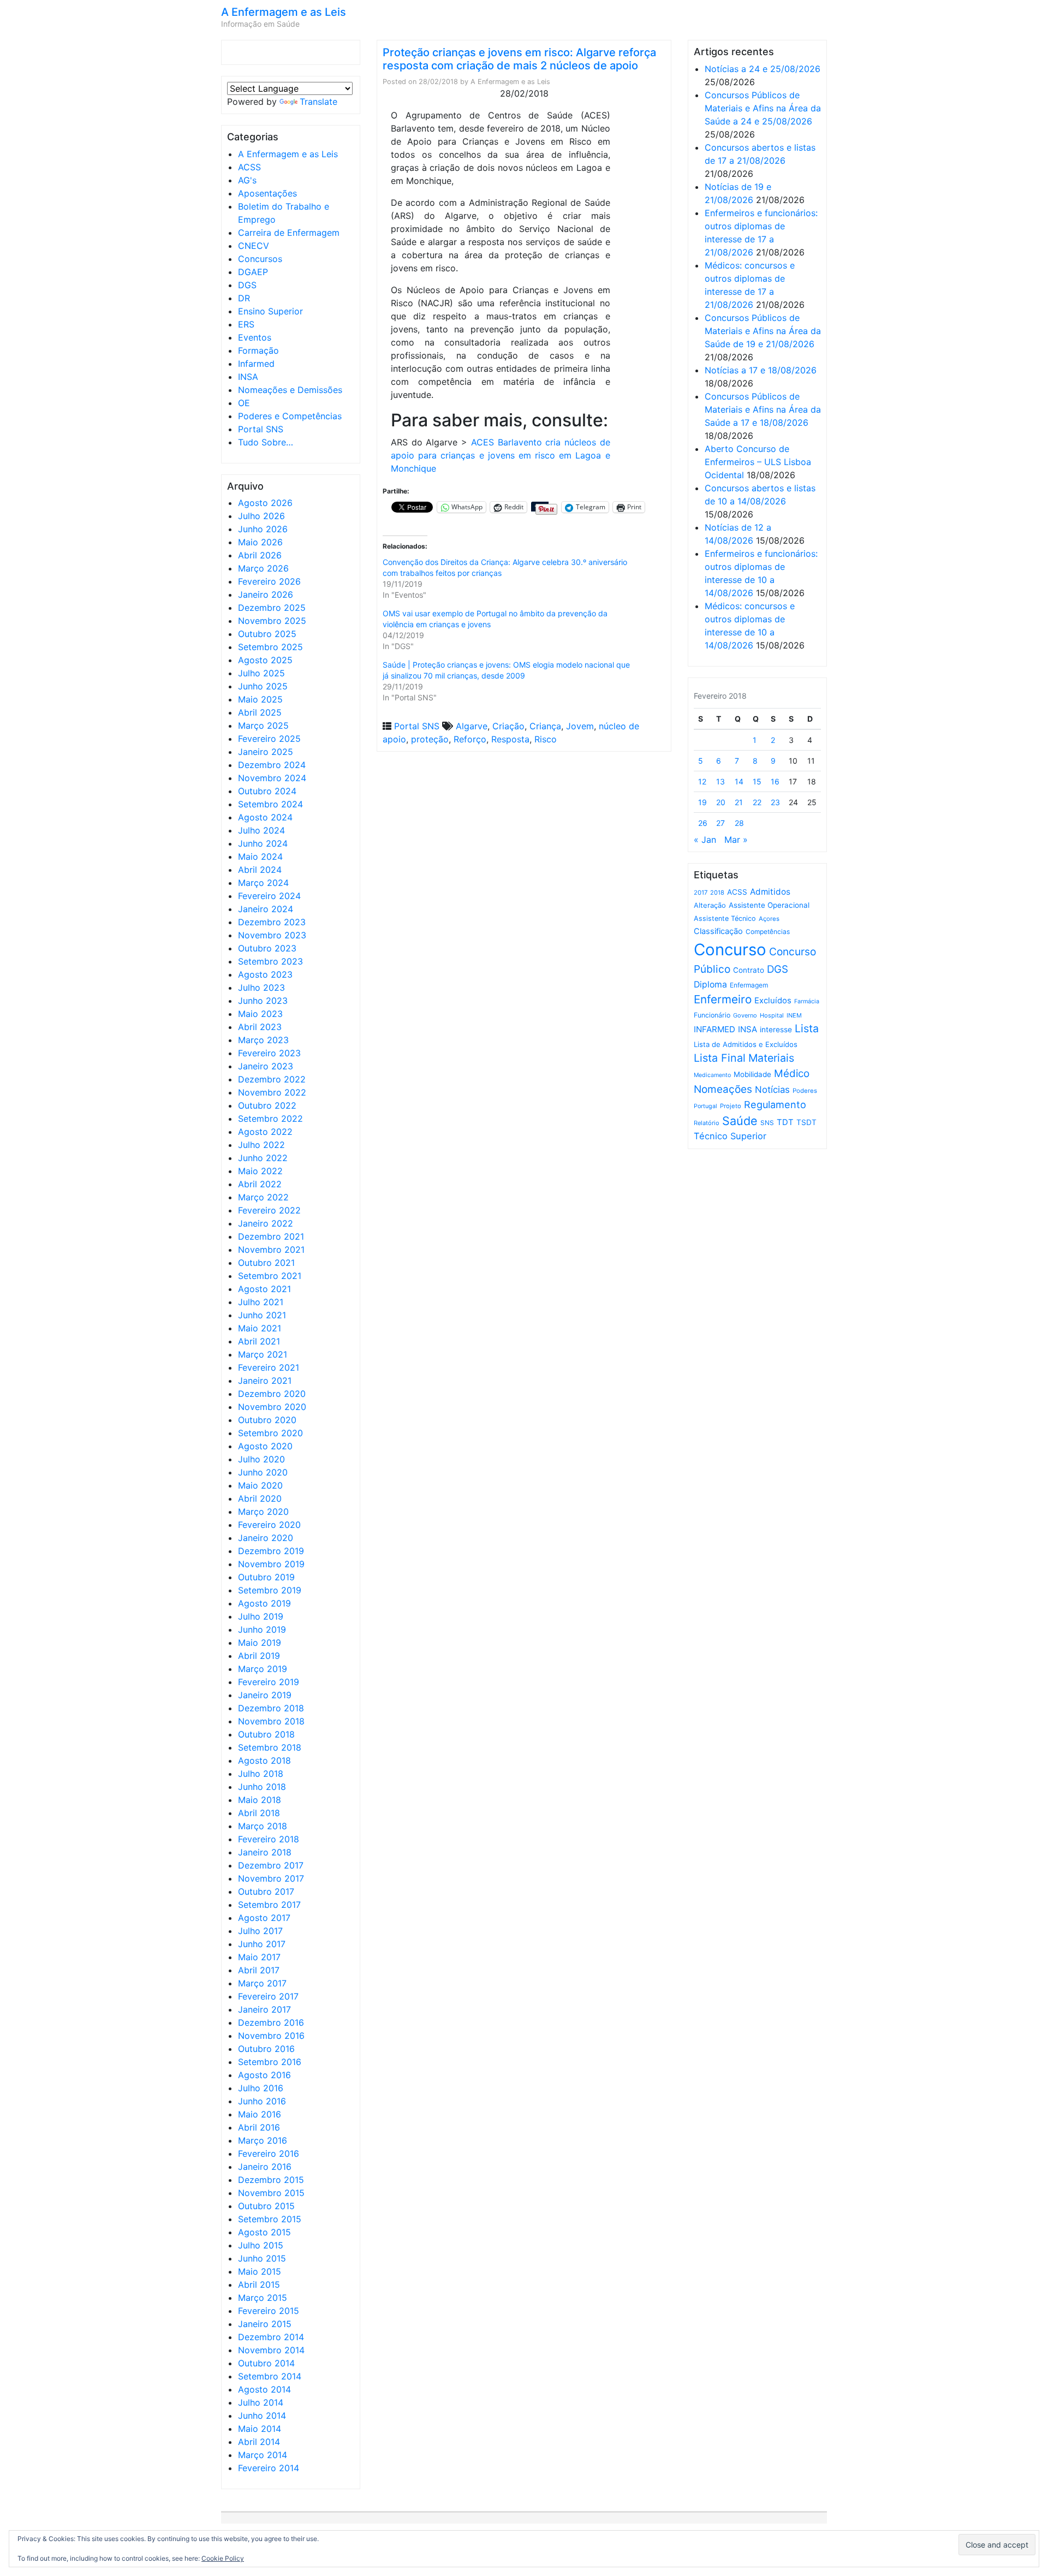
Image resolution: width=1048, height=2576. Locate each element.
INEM (794, 1015)
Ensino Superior (270, 311)
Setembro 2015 (270, 2219)
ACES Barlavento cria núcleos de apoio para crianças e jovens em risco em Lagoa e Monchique (501, 455)
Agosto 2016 (264, 2075)
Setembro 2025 (270, 647)
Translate (318, 102)
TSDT (806, 1122)
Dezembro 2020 (272, 1394)
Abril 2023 (260, 1027)
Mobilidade (752, 1074)
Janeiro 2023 (266, 1066)
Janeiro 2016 (265, 2167)
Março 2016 (263, 2140)
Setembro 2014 (270, 2376)
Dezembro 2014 (271, 2337)
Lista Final (720, 1058)
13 (720, 781)
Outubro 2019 (266, 1577)
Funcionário (712, 1015)
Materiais (771, 1058)
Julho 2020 (261, 1459)
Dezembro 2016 (271, 2022)
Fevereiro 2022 (269, 1210)
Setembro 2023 (270, 961)
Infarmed (256, 364)
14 (739, 781)
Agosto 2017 (264, 1918)
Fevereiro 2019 (269, 1682)
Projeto (731, 1106)
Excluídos (773, 1001)
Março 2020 (263, 1512)
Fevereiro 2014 (269, 2468)
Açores (769, 919)
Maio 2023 (260, 1014)
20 (721, 802)
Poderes (805, 1091)
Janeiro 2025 (266, 752)
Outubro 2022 (267, 1105)
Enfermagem (749, 985)
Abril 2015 (259, 2285)
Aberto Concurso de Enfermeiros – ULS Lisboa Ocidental (758, 462)
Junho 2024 (263, 843)
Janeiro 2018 (265, 1852)
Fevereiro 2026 (269, 581)
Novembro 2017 (271, 1878)
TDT (785, 1122)
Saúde (740, 1121)
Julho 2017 (260, 1931)
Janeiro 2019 (265, 1695)
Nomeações (723, 1089)
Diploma (710, 984)
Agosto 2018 (264, 1760)
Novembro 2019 (271, 1564)
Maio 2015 (260, 2271)
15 (757, 781)
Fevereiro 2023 (269, 1053)
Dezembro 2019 (271, 1551)
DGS (247, 285)
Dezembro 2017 (271, 1865)
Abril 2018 (259, 1813)
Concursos (260, 259)
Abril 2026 (260, 555)
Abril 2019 (259, 1656)
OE (244, 403)
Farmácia (807, 1001)
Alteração (710, 905)
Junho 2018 (262, 1787)
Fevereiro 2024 (269, 896)
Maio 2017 (259, 1957)
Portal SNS (261, 429)
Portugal (705, 1106)
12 (702, 781)
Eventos (255, 337)
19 (702, 802)
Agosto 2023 (265, 974)
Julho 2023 (261, 987)
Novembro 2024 (272, 778)
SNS (767, 1123)
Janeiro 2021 (265, 1381)
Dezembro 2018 (271, 1708)
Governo (745, 1015)
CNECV (254, 246)
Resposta (510, 739)
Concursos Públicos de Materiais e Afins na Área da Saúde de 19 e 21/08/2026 (763, 331)
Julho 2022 (261, 1145)
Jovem (580, 726)
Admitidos (770, 892)
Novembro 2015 (271, 2193)
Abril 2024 (260, 870)
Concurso (730, 950)
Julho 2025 (261, 673)
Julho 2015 (261, 2245)
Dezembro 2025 (272, 608)
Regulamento (775, 1105)
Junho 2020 (263, 1472)
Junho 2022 (263, 1158)
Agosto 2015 (264, 2232)
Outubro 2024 (267, 791)
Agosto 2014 (264, 2389)
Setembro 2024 (270, 804)
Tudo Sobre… (266, 442)
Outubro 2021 (266, 1263)
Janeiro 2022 (266, 1223)
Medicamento (712, 1075)
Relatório (707, 1123)
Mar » (736, 840)
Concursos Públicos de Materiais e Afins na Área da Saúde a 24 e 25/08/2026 (763, 108)
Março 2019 (263, 1669)
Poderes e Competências (290, 416)
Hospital (772, 1015)
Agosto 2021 (264, 1289)
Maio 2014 (260, 2429)
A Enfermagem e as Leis (284, 12)
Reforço (470, 739)
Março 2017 (262, 1983)
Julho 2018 (261, 1774)
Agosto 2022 (265, 1132)
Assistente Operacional (769, 905)
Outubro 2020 (267, 1420)
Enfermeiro (723, 999)
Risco (546, 739)
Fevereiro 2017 (268, 1996)
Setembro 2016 (270, 2062)
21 (739, 802)
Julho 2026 (261, 516)
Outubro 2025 (267, 634)
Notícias (772, 1090)
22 (757, 802)
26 (703, 823)
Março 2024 (263, 883)
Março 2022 (263, 1197)
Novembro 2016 (271, 2036)
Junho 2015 (262, 2258)
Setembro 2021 (270, 1276)
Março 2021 (263, 1354)
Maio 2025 (260, 699)
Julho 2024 (261, 830)
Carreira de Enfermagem (289, 233)
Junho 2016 (262, 2101)
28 (739, 823)
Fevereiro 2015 (269, 2311)
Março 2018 (263, 1826)
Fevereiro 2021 (269, 1367)
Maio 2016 (260, 2114)
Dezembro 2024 (272, 765)
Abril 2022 (260, 1184)
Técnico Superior (730, 1136)
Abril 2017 (259, 1970)
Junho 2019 (262, 1629)
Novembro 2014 (271, 2350)
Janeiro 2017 (264, 2009)
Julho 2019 (261, 1616)
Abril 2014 (259, 2442)
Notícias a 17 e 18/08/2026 (761, 370)
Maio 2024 (260, 856)
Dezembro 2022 (272, 1079)
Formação (258, 350)
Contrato (749, 970)
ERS (246, 324)
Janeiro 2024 (266, 909)
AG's (247, 180)
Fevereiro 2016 (269, 2153)
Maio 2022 (260, 1171)
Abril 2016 (259, 2127)
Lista (807, 1028)
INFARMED (714, 1029)
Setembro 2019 (270, 1590)
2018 (717, 893)
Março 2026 (263, 568)
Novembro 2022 (272, 1092)
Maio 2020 (260, 1485)
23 (775, 802)
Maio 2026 (260, 542)
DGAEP (253, 272)
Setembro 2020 (270, 1433)
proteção (430, 739)
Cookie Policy (223, 2558)
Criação (508, 726)
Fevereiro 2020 (269, 1525)
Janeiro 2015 (265, 2324)
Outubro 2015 (266, 2206)
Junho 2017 (262, 1944)
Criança (545, 726)
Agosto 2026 (265, 503)
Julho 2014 (261, 2402)
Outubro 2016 (266, 2049)
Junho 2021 (262, 1315)
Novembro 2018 (271, 1721)
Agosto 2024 (265, 817)
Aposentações (267, 193)
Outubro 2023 (267, 948)
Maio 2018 (260, 1800)
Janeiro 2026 (266, 594)
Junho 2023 (263, 1001)
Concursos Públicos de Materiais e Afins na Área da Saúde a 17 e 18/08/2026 (763, 409)
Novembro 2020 (272, 1407)
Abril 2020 (260, 1498)
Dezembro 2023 (272, 922)
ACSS (249, 167)
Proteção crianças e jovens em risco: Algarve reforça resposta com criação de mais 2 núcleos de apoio (519, 59)
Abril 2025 (260, 712)
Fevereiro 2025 (269, 739)
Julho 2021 (261, 1302)
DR (244, 298)
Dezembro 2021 (271, 1236)
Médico (792, 1073)
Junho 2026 (263, 529)
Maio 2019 (260, 1643)
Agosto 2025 (265, 660)
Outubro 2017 (266, 1891)
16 (775, 781)
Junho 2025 (263, 686)
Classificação (718, 931)
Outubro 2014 (266, 2363)
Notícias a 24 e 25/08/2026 (763, 69)
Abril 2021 (259, 1341)
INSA (248, 377)
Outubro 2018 (266, 1734)
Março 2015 (263, 2298)
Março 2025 (263, 725)
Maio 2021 (260, 1328)
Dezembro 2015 (271, 2180)
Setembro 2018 (270, 1747)
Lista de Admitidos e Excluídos (746, 1044)
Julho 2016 (261, 2088)
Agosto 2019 (264, 1603)
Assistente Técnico (725, 918)
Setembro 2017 (269, 1905)
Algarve (472, 726)
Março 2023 (263, 1040)
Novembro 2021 (271, 1250)
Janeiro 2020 (266, 1538)
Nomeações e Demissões (290, 390)
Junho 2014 (262, 2416)
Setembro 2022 (270, 1119)
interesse (776, 1030)
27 (720, 823)
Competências (768, 932)
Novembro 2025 (272, 621)
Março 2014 (263, 2455)
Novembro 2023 (272, 935)
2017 (701, 893)
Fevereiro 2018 (269, 1839)
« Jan (705, 840)
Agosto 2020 (265, 1446)
